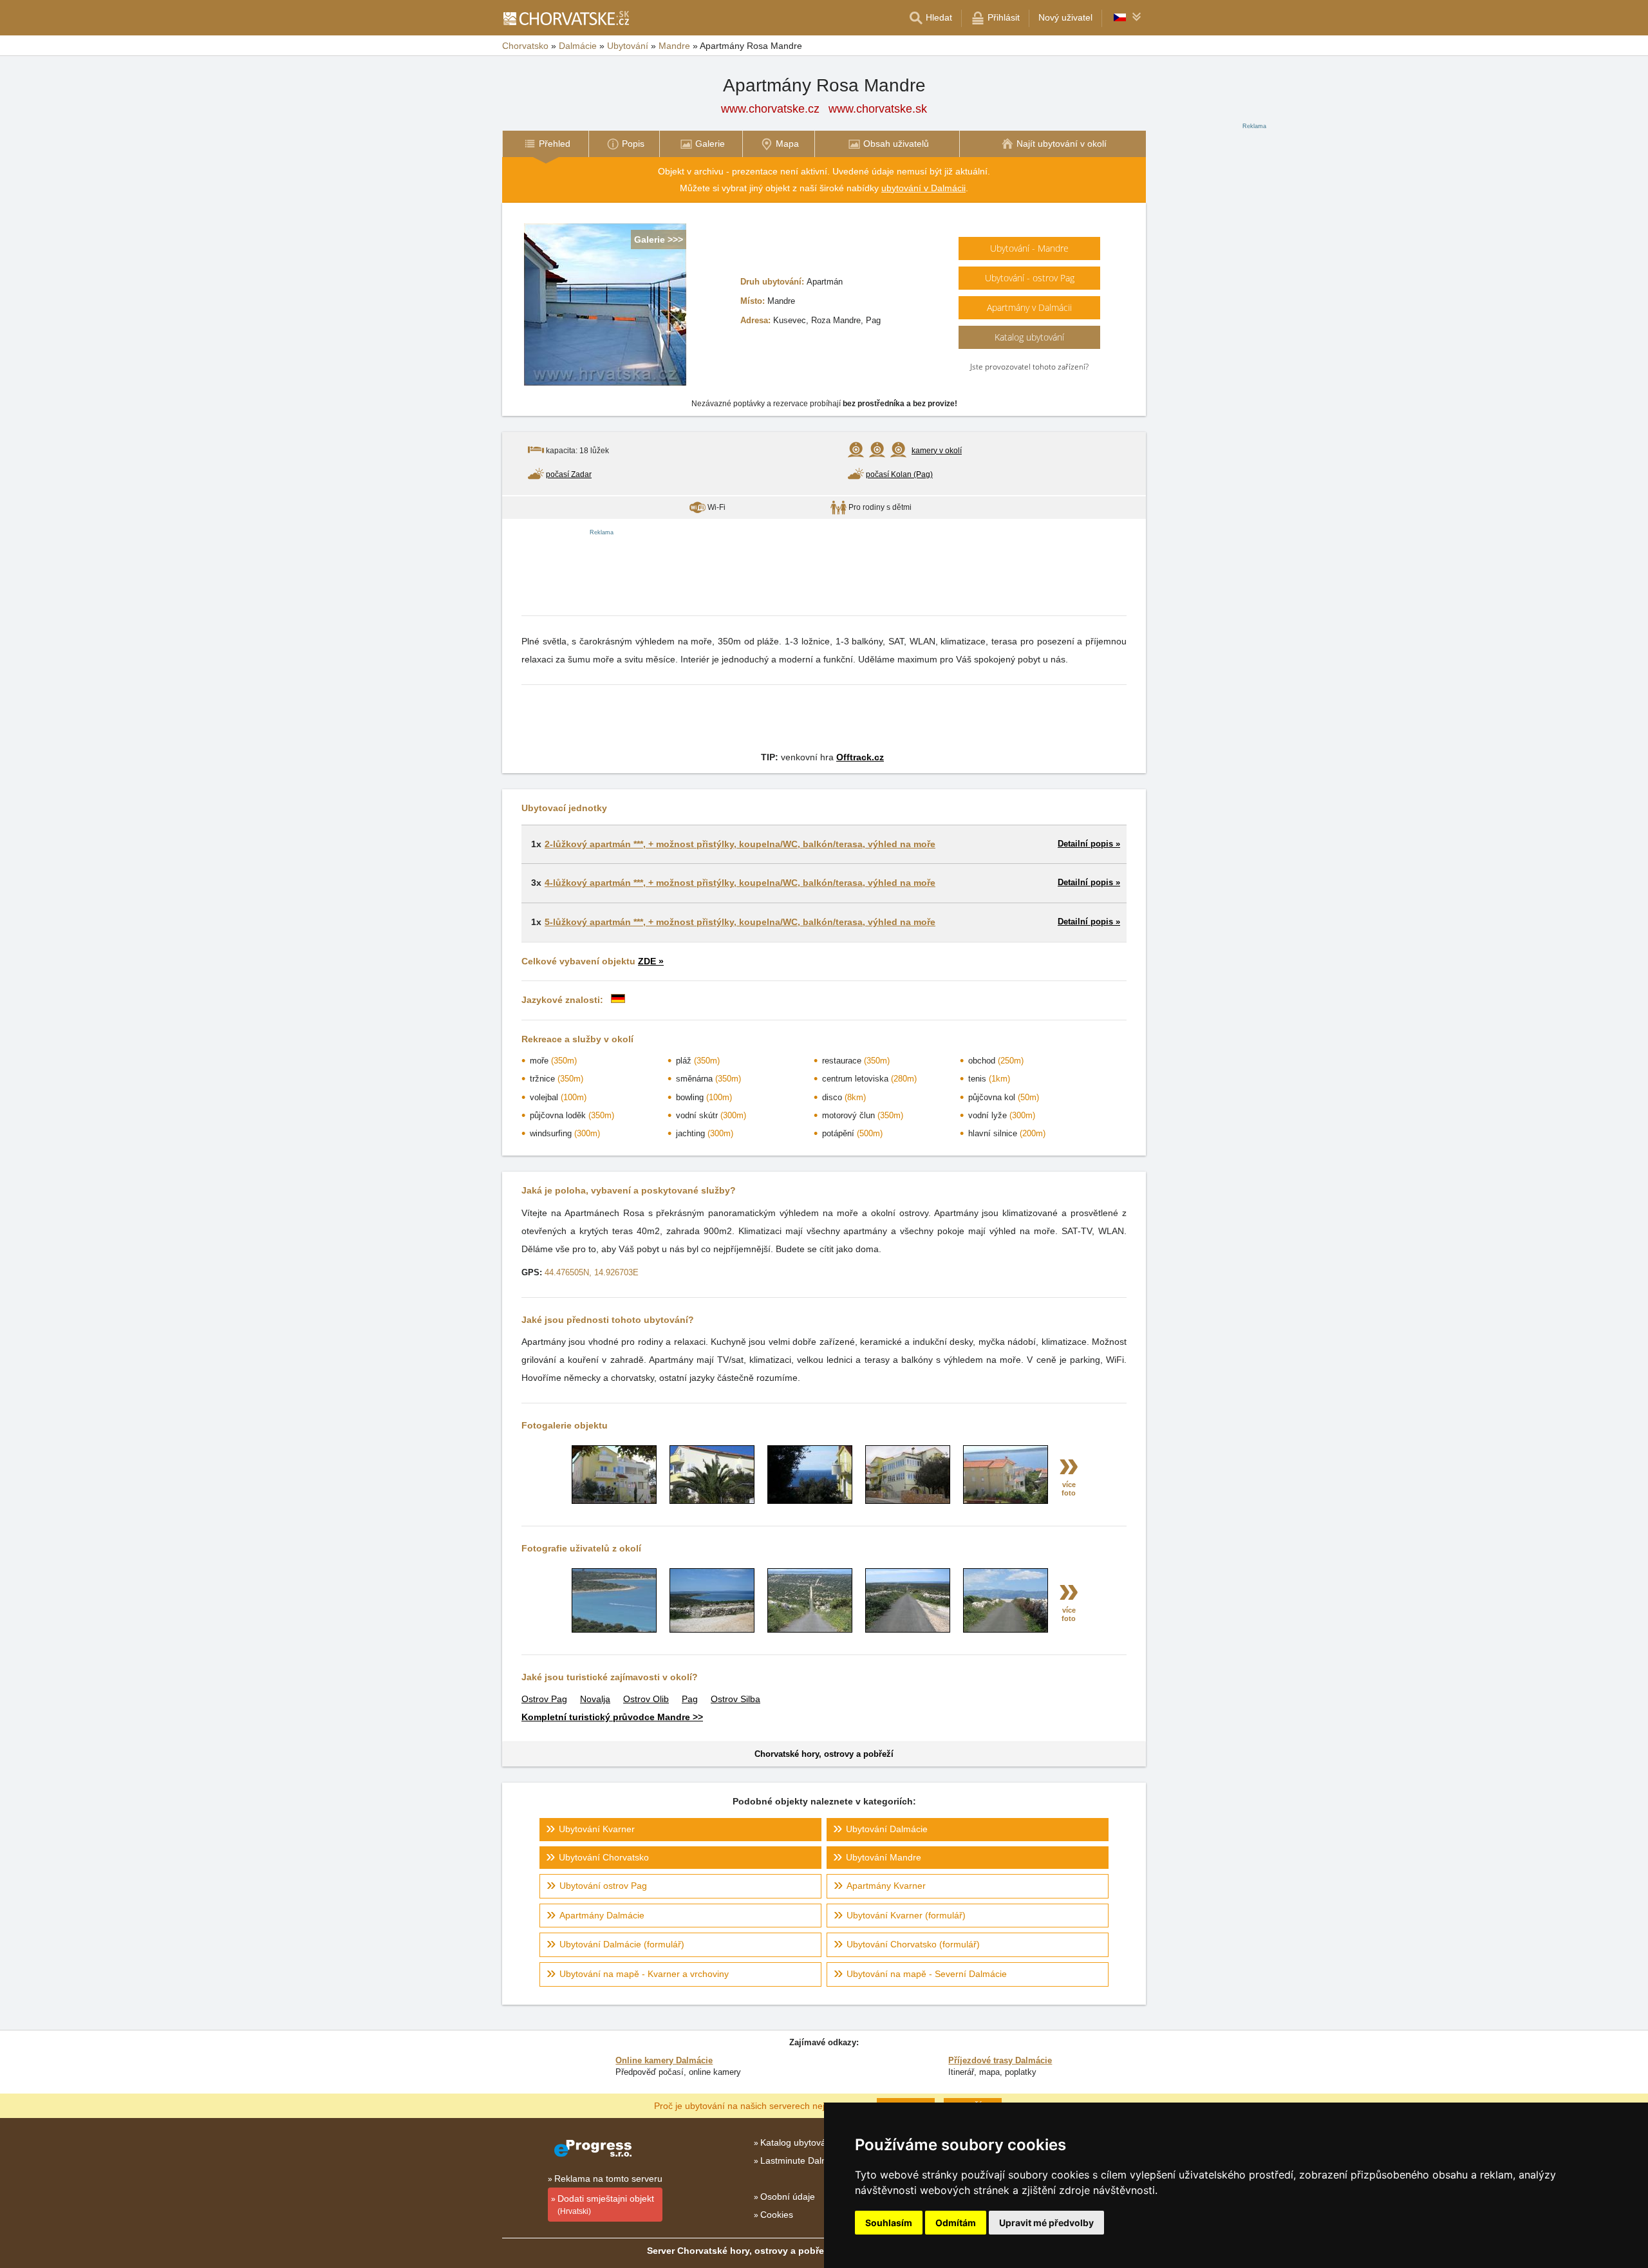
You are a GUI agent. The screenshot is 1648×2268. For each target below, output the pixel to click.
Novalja (595, 1699)
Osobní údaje (788, 2197)
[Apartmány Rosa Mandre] (614, 1501)
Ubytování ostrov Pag (603, 1886)
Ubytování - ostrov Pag (1030, 278)
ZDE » (651, 961)
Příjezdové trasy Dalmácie (1000, 2060)
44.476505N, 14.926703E (592, 1272)
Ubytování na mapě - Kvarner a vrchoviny (644, 1974)
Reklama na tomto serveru (608, 2179)
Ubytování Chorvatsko (604, 1857)
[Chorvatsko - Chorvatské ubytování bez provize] (566, 18)
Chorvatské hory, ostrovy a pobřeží (824, 1754)
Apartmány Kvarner (886, 1886)
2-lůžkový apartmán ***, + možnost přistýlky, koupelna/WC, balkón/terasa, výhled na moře (740, 844)
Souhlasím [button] (889, 2223)
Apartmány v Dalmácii (1029, 307)
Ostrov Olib (646, 1699)
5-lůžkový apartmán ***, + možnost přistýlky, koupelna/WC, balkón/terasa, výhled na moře (740, 922)
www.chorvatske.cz (770, 109)
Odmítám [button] (956, 2223)
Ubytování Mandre (884, 1857)
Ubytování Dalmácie (887, 1829)
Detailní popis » (1089, 844)
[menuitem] (545, 144)
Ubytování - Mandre (1029, 248)
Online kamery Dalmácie (664, 2060)
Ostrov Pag (544, 1699)
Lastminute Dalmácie (803, 2160)
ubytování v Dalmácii (923, 188)
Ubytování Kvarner (597, 1829)
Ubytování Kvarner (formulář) (906, 1915)
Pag (690, 1699)
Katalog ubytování (1029, 337)
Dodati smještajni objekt (606, 2205)
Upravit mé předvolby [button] (1046, 2223)
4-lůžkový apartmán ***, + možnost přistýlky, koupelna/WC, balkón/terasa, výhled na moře (740, 883)
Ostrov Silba (735, 1699)
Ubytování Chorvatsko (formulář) (913, 1944)
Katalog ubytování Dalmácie (817, 2142)
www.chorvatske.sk (878, 109)
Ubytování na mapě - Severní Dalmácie (927, 1974)
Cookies (777, 2215)
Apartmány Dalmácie (602, 1915)
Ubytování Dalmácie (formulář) (622, 1944)
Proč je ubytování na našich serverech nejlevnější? (757, 2105)
